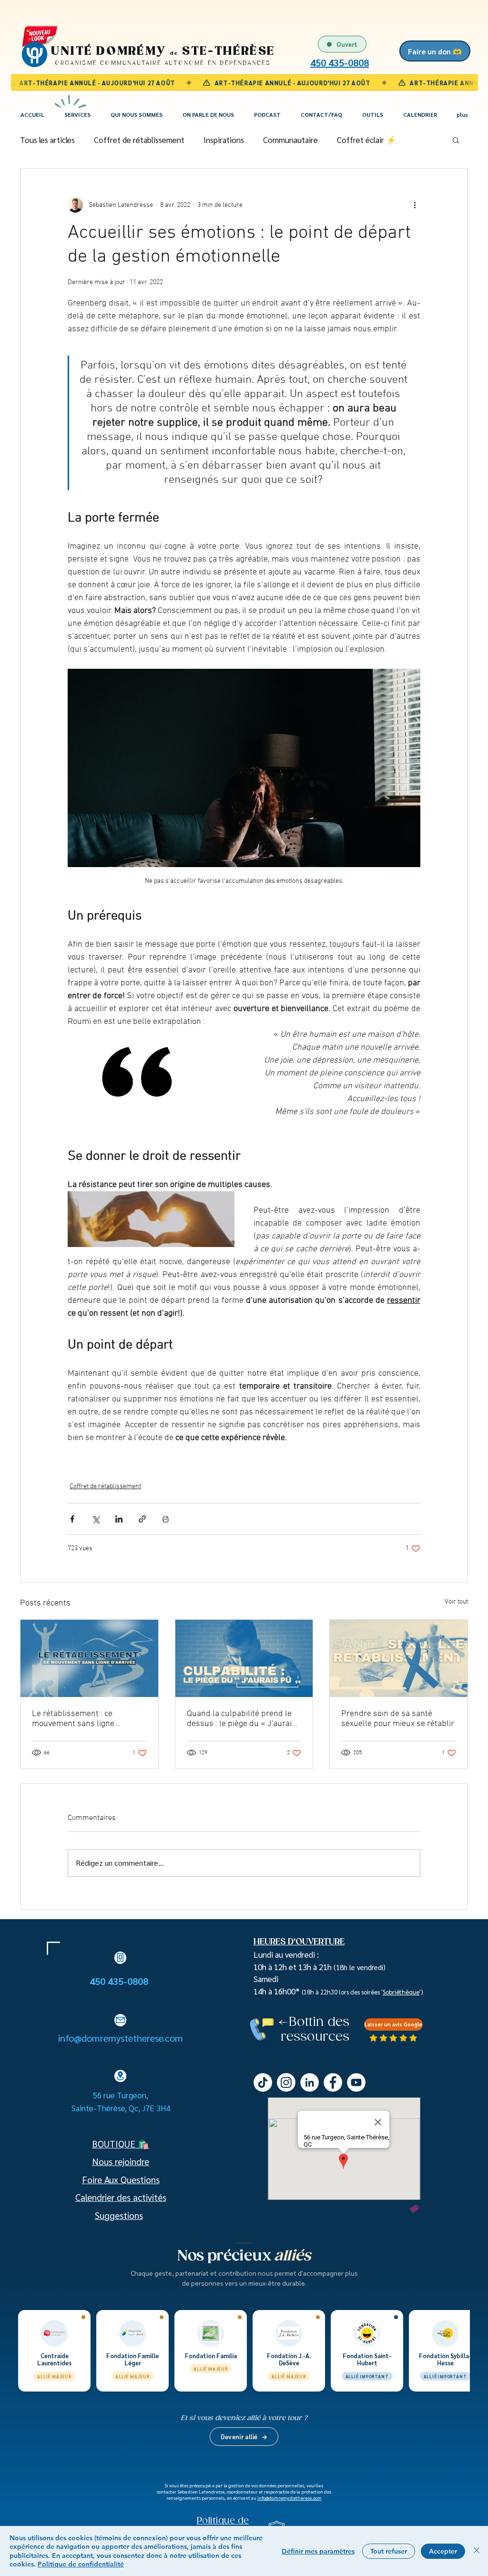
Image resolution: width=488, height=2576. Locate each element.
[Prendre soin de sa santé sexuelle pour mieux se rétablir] (399, 1658)
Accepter (443, 2551)
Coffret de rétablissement (139, 140)
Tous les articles (47, 140)
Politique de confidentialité (81, 2564)
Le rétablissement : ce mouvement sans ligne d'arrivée (73, 1719)
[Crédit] (414, 2209)
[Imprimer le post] (166, 1519)
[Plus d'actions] (415, 205)
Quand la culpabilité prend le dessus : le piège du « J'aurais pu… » (241, 1719)
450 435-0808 (120, 1981)
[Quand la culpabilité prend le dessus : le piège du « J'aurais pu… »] (244, 1658)
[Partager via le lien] (142, 1519)
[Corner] (53, 1948)
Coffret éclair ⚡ (366, 140)
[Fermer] (477, 2551)
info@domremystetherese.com (121, 2038)
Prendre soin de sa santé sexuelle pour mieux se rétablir (398, 1719)
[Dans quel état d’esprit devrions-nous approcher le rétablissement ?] (89, 1658)
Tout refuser (389, 2551)
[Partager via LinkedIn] (119, 1519)
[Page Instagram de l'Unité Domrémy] (286, 2082)
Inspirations (224, 140)
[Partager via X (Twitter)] (96, 1519)
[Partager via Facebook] (72, 1519)
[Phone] (120, 1958)
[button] (77, 115)
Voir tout (456, 1602)
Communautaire (290, 140)
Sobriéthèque (401, 1992)
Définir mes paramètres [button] (318, 2551)
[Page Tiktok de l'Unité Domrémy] (263, 2082)
